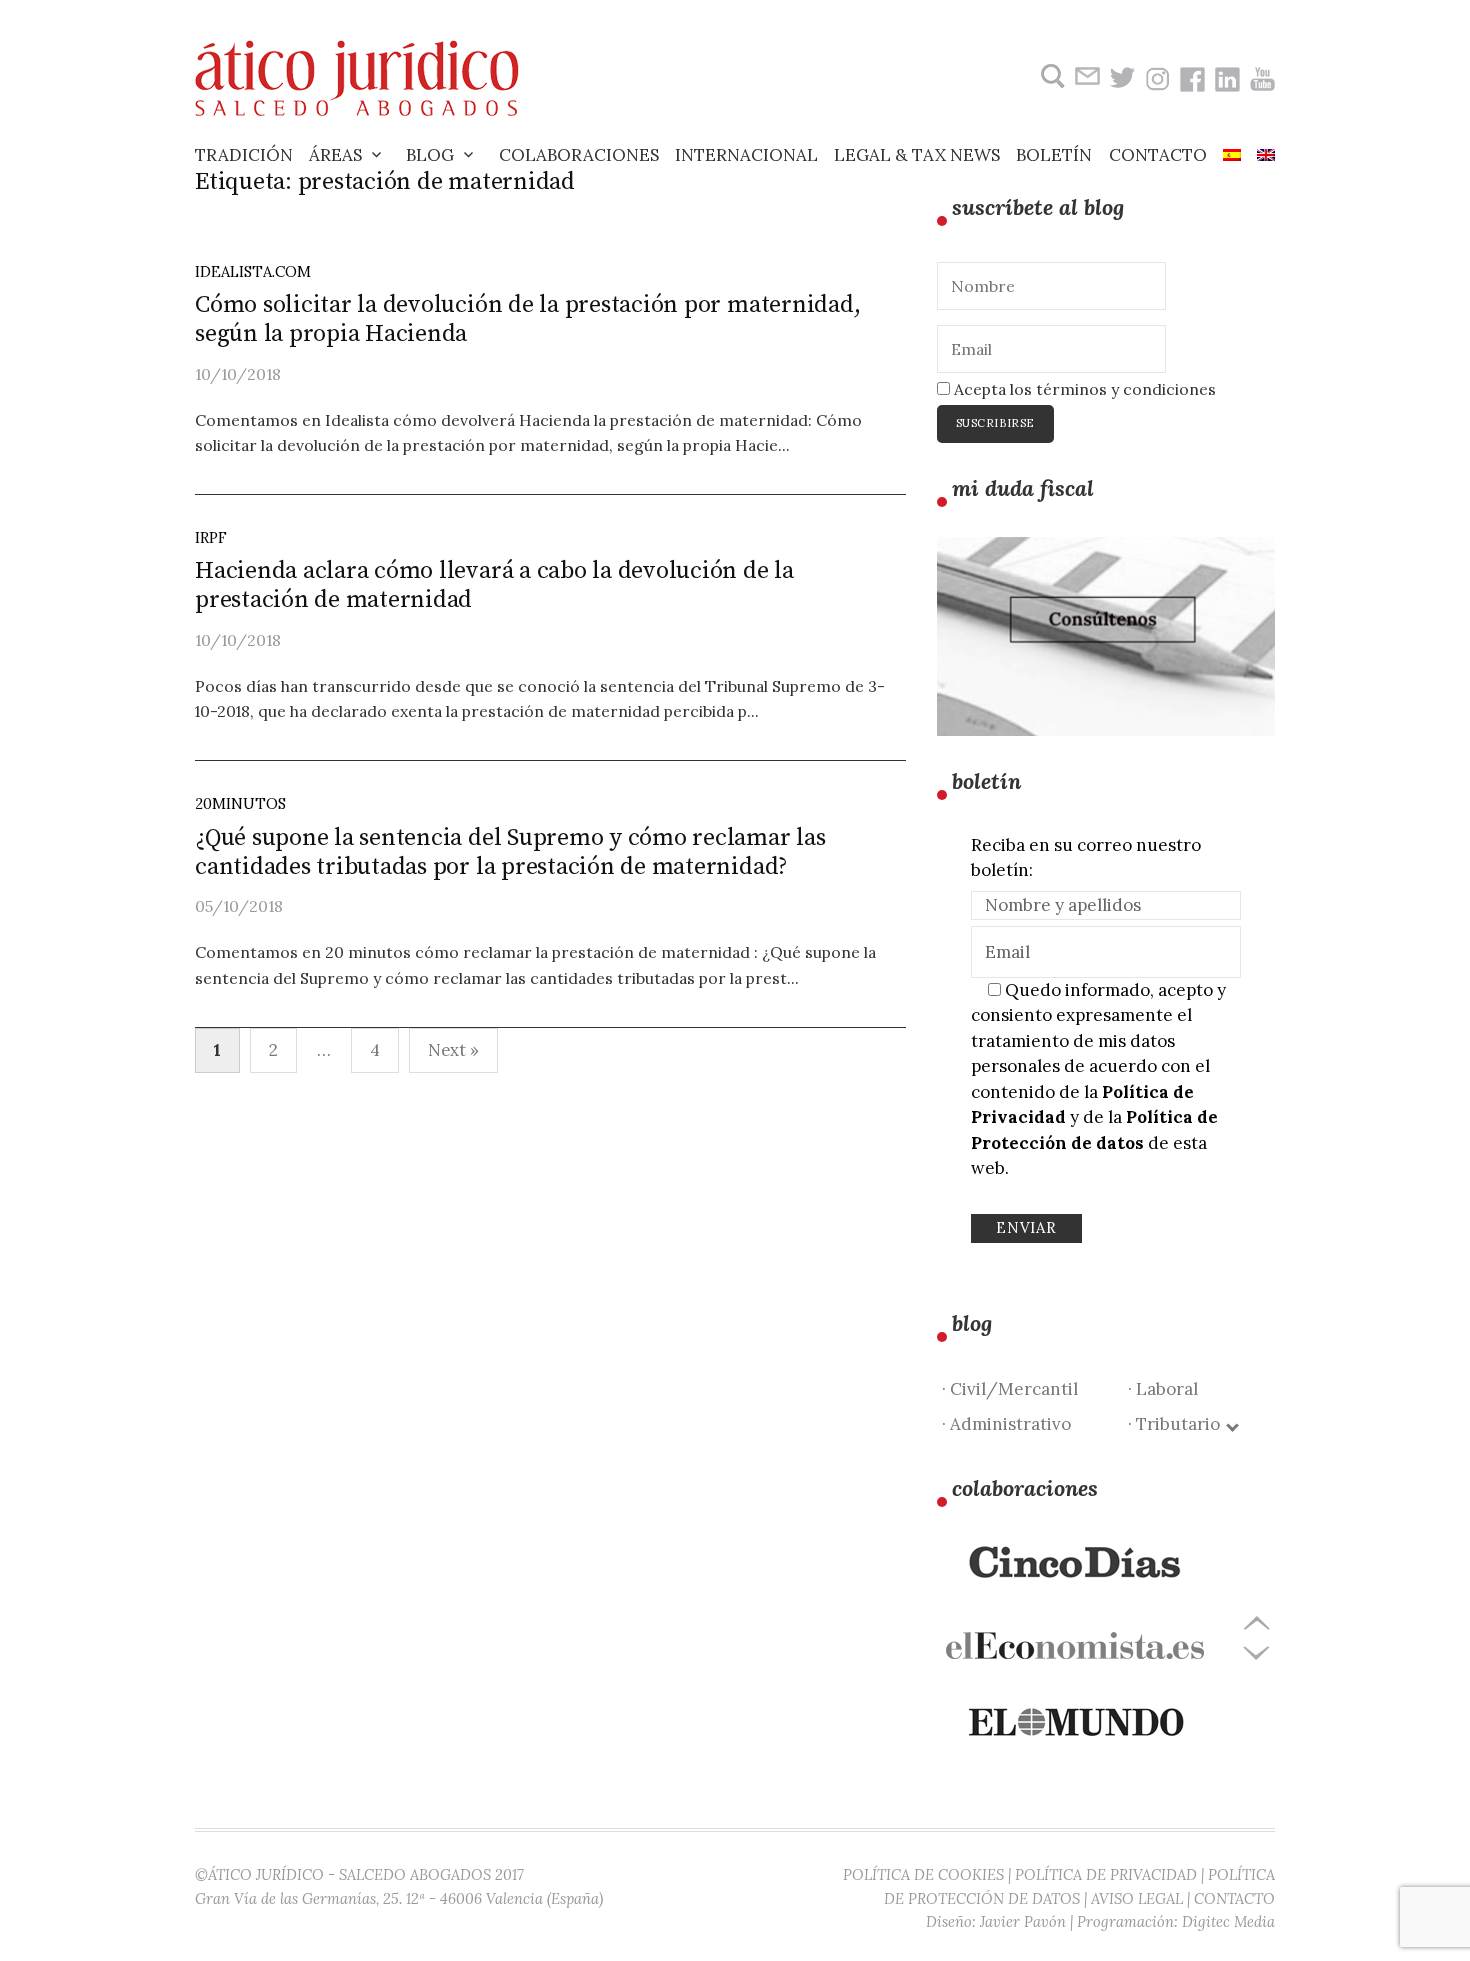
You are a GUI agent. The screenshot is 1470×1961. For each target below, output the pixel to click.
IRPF (211, 537)
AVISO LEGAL (1137, 1898)
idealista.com (253, 271)
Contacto (1158, 155)
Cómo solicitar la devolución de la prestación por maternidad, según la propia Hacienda (527, 319)
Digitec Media (1228, 1921)
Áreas (335, 155)
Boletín (1054, 155)
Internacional (746, 155)
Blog (430, 155)
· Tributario (1178, 1424)
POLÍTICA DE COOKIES (923, 1874)
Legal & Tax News (917, 155)
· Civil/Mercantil (1010, 1389)
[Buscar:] (1050, 76)
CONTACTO (1234, 1898)
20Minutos (240, 803)
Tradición (244, 155)
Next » (453, 1050)
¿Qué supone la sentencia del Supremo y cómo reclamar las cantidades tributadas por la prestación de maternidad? (510, 852)
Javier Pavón (1023, 1921)
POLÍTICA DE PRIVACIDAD (1106, 1874)
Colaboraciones (579, 155)
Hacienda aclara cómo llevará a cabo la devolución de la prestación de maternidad (494, 585)
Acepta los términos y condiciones (1083, 389)
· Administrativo (1006, 1424)
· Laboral (1163, 1389)
